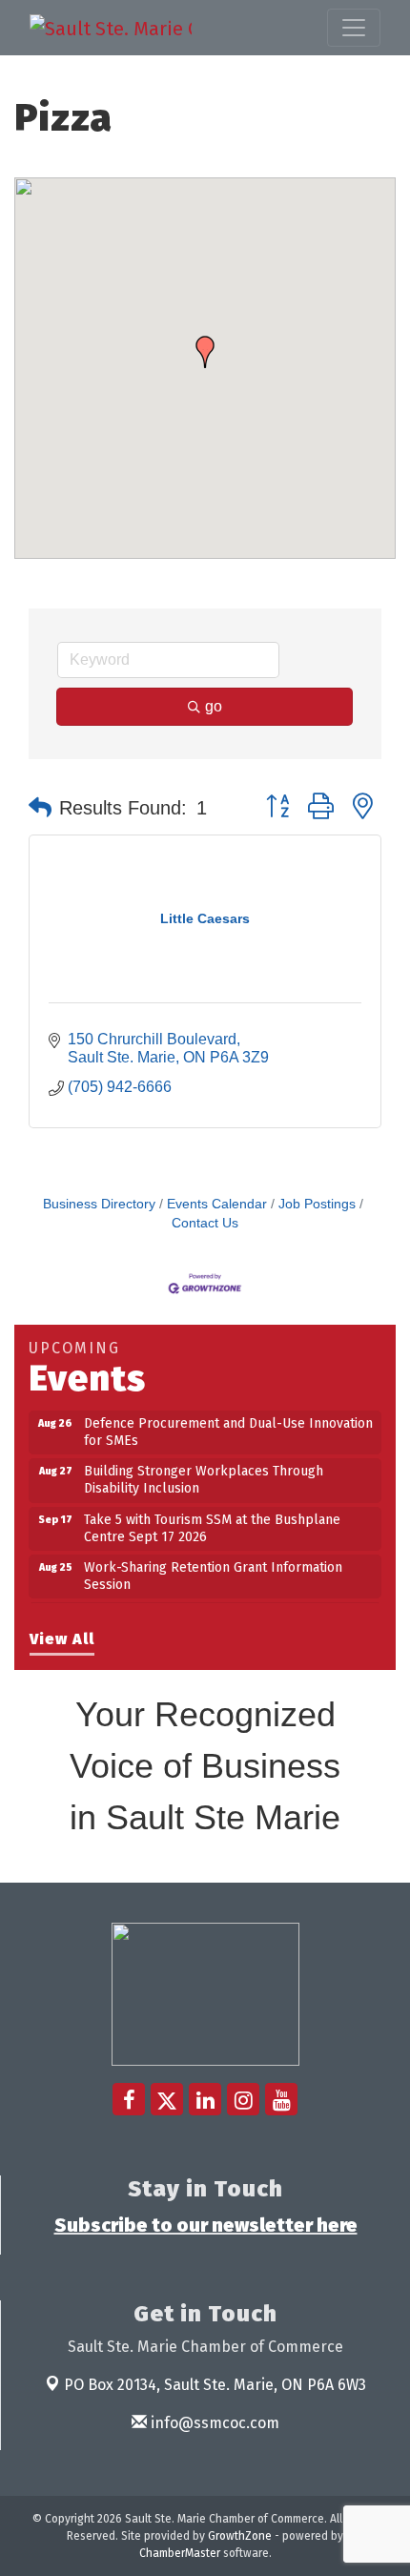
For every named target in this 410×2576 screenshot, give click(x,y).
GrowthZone (240, 2536)
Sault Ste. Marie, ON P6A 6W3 (215, 2385)
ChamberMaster (180, 2553)
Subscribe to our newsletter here (206, 2225)
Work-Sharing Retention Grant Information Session (213, 1569)
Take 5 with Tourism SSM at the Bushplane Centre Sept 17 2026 (212, 1522)
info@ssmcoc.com (213, 2423)
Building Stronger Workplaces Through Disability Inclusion (204, 1473)
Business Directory (99, 1204)
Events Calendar (217, 1204)
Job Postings (317, 1204)
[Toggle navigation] (354, 28)
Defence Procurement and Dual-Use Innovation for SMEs (228, 1425)
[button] (205, 352)
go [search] (214, 706)
